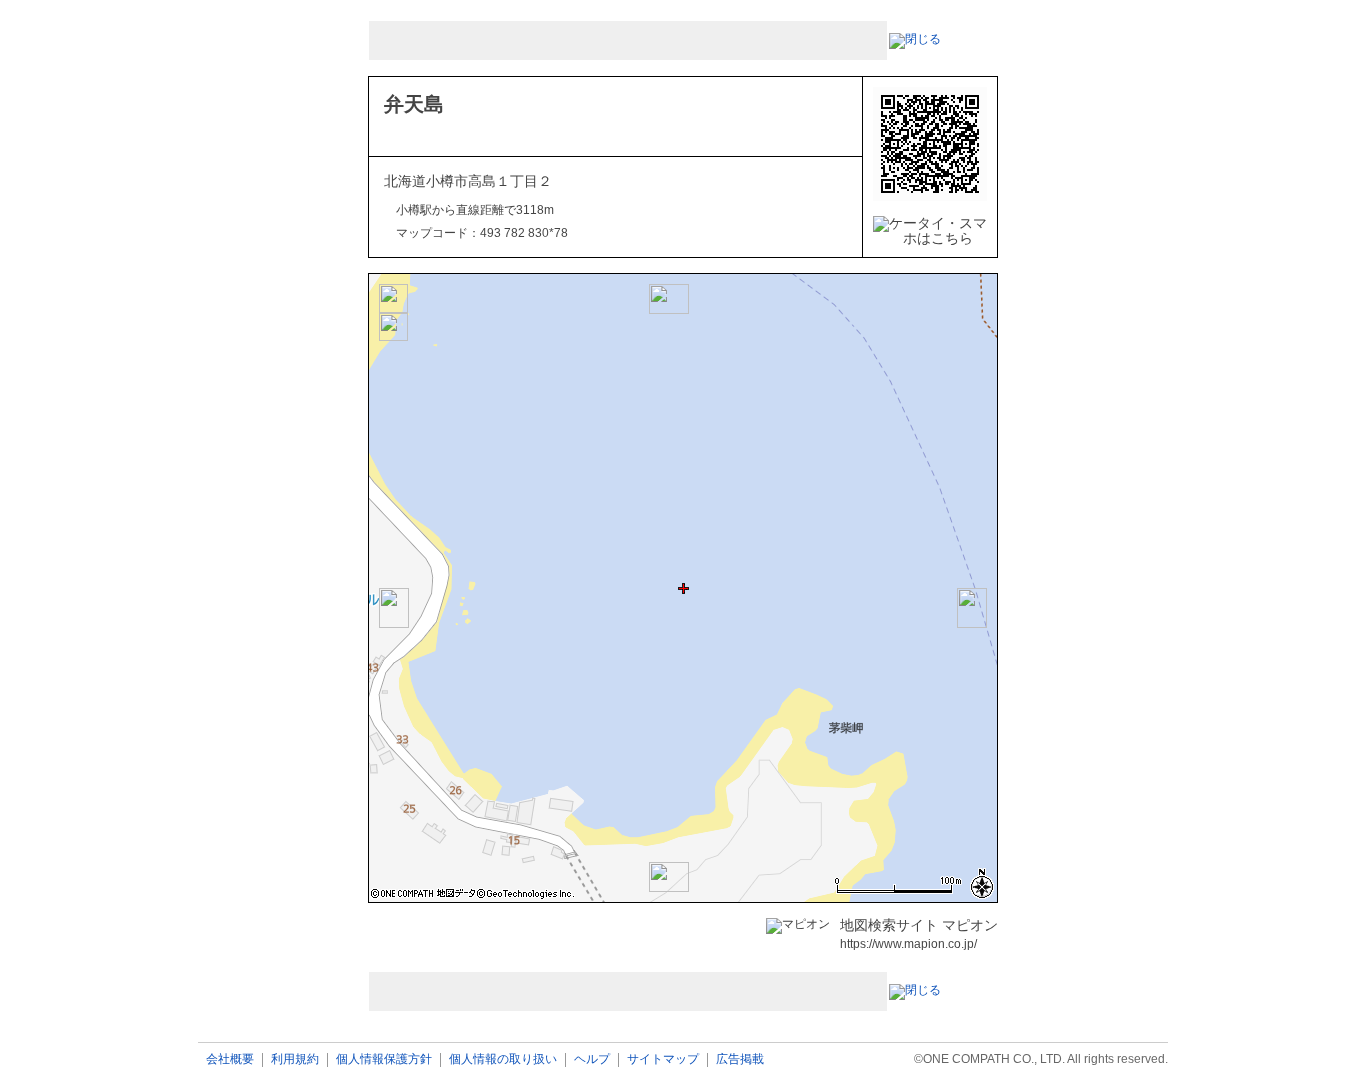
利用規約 (295, 1059)
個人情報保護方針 (384, 1059)
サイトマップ (663, 1059)
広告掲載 (740, 1059)
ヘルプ (592, 1059)
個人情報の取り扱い (503, 1059)
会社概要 (230, 1059)
